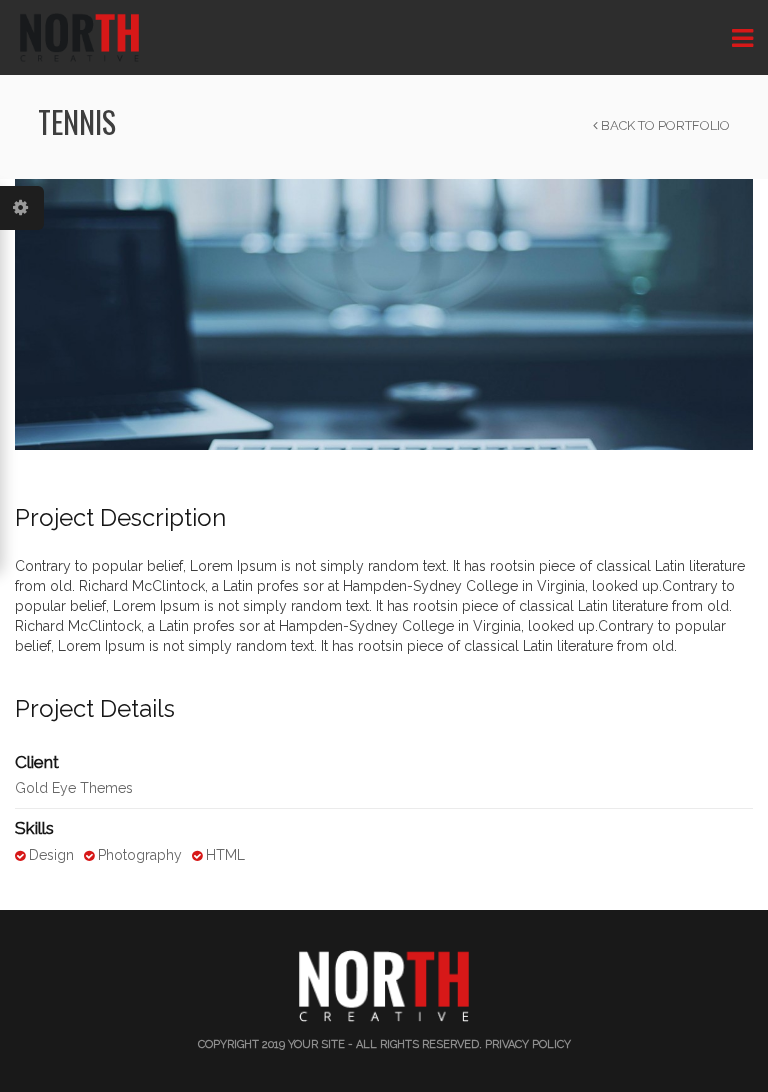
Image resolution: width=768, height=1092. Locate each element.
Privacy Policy (528, 1044)
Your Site (316, 1044)
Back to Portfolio (664, 125)
